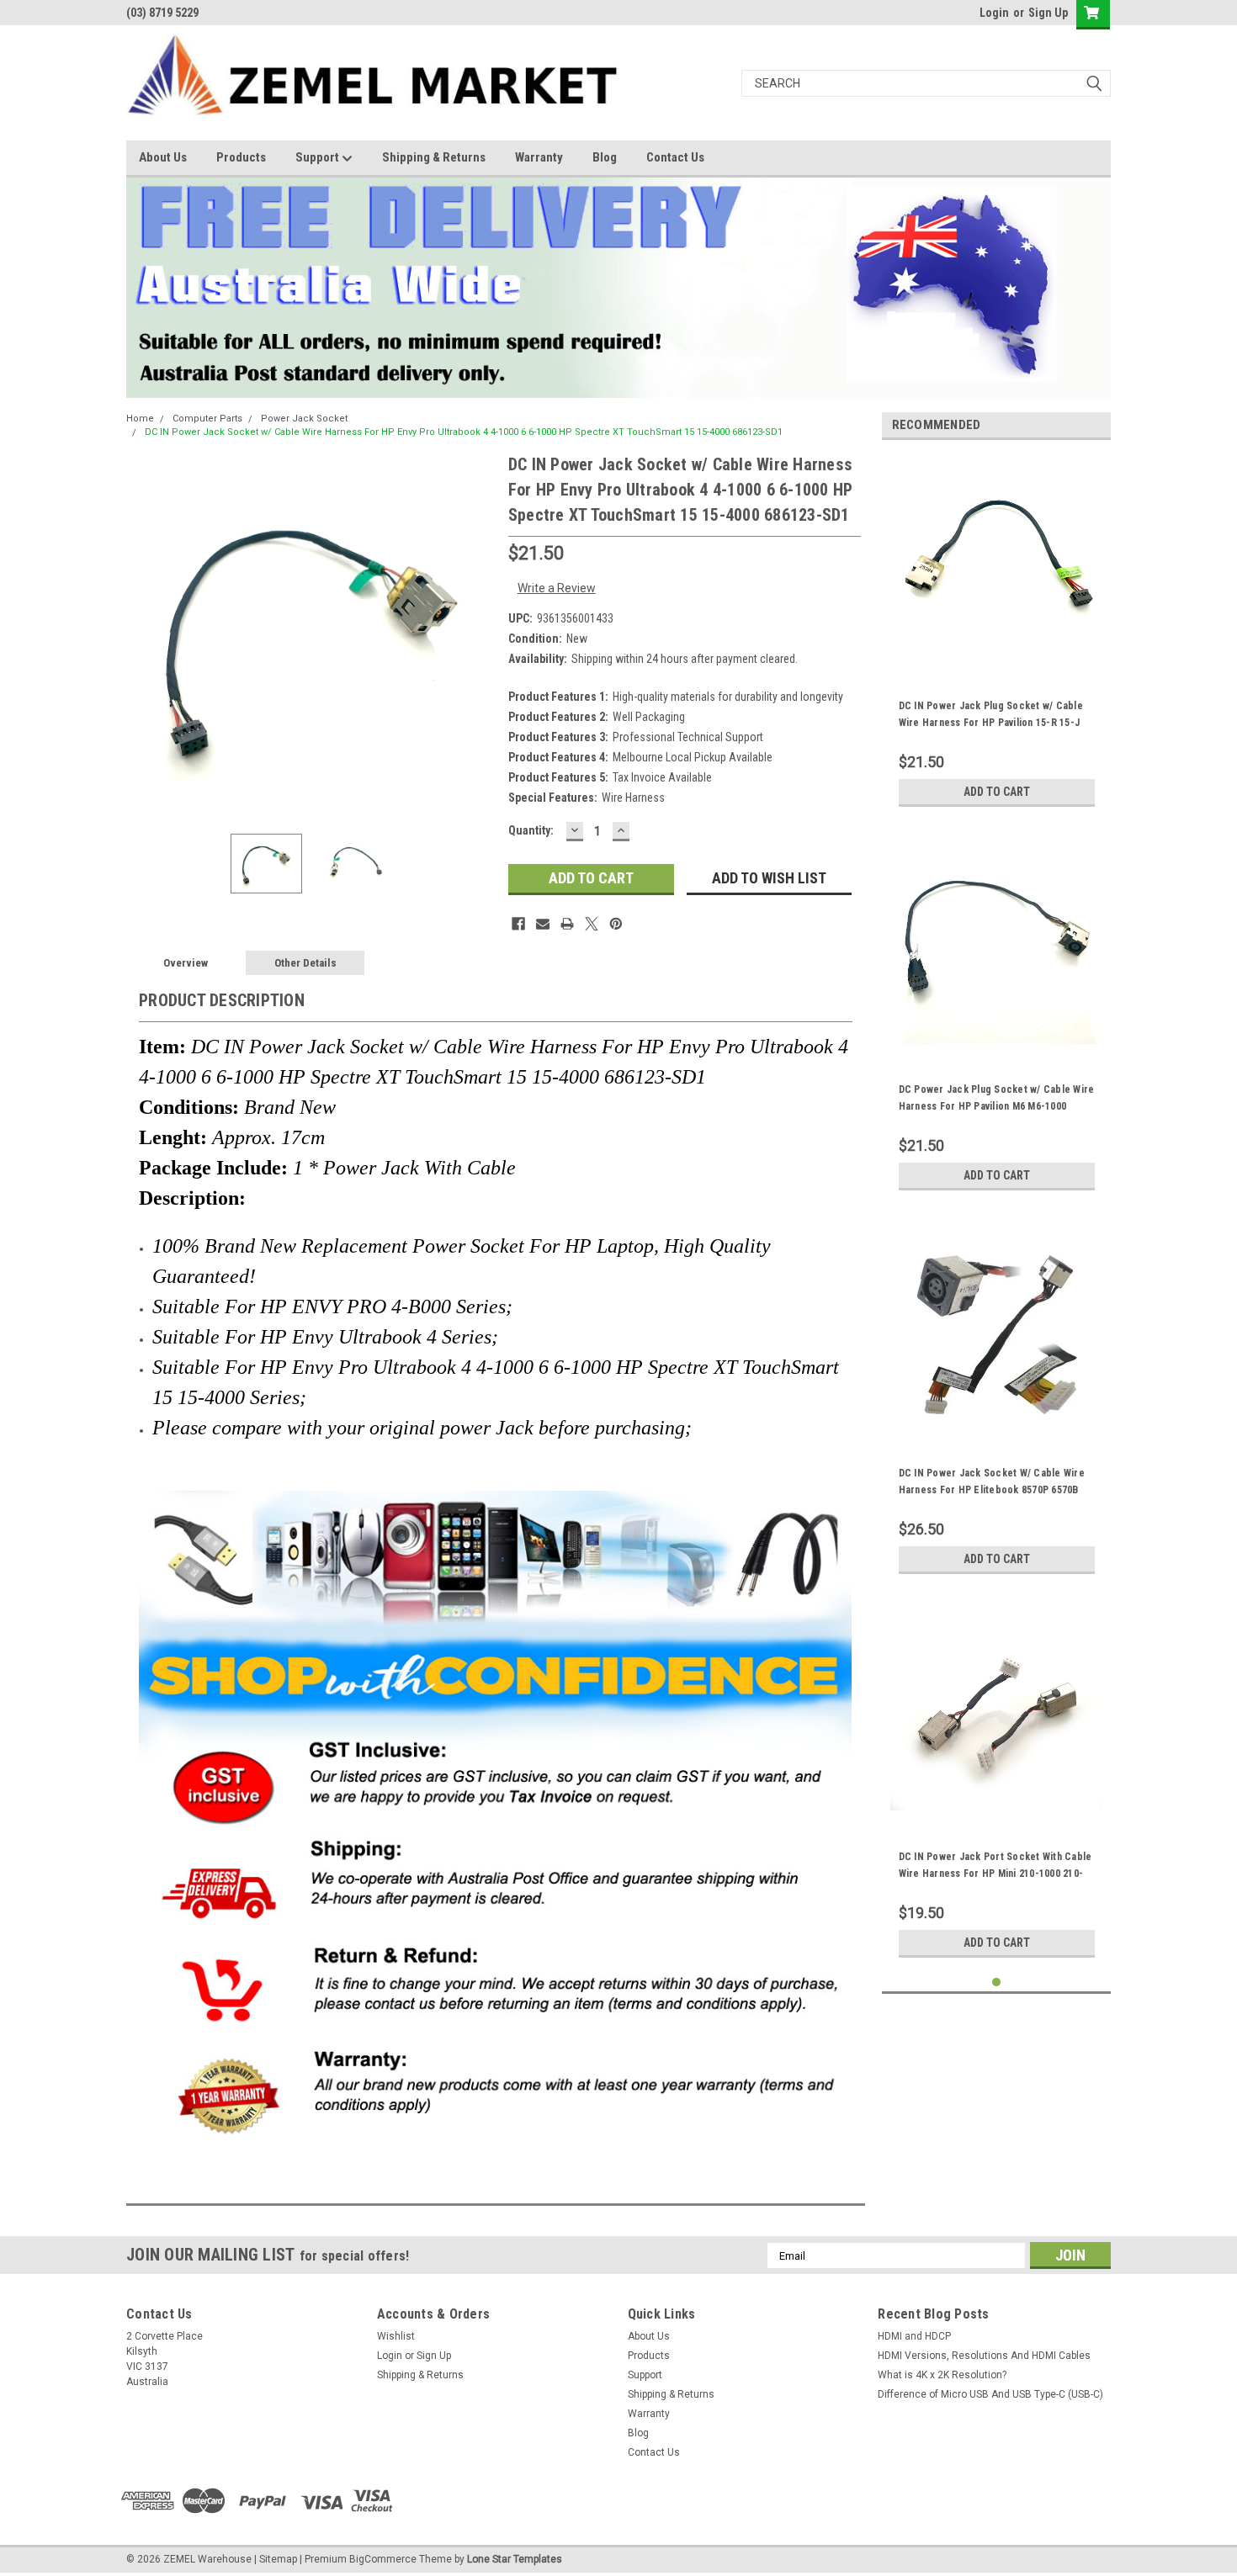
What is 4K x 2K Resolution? (942, 2375)
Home (140, 419)
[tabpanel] (997, 634)
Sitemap (278, 2559)
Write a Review (557, 588)
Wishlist (396, 2336)
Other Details (305, 963)
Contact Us (675, 157)
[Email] (543, 924)
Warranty (539, 157)
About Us (163, 157)
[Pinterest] (616, 924)
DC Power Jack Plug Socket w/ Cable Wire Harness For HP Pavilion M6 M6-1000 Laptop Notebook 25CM (997, 1106)
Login (994, 13)
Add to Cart (997, 792)
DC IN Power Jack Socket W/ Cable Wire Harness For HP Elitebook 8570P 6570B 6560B (992, 1490)
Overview (186, 963)
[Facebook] (518, 924)
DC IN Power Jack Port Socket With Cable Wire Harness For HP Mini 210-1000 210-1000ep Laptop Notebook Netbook (995, 1874)
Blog (605, 157)
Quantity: (531, 830)
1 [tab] (997, 1982)
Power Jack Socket (304, 419)
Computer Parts (207, 419)
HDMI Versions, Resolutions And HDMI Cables (984, 2356)
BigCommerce (383, 2559)
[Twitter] (592, 924)
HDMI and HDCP (914, 2336)
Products (241, 157)
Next (479, 636)
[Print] (567, 924)
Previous (143, 636)
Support (319, 157)
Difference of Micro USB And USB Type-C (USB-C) (990, 2394)
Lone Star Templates (515, 2559)
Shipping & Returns (434, 157)
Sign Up (1048, 13)
